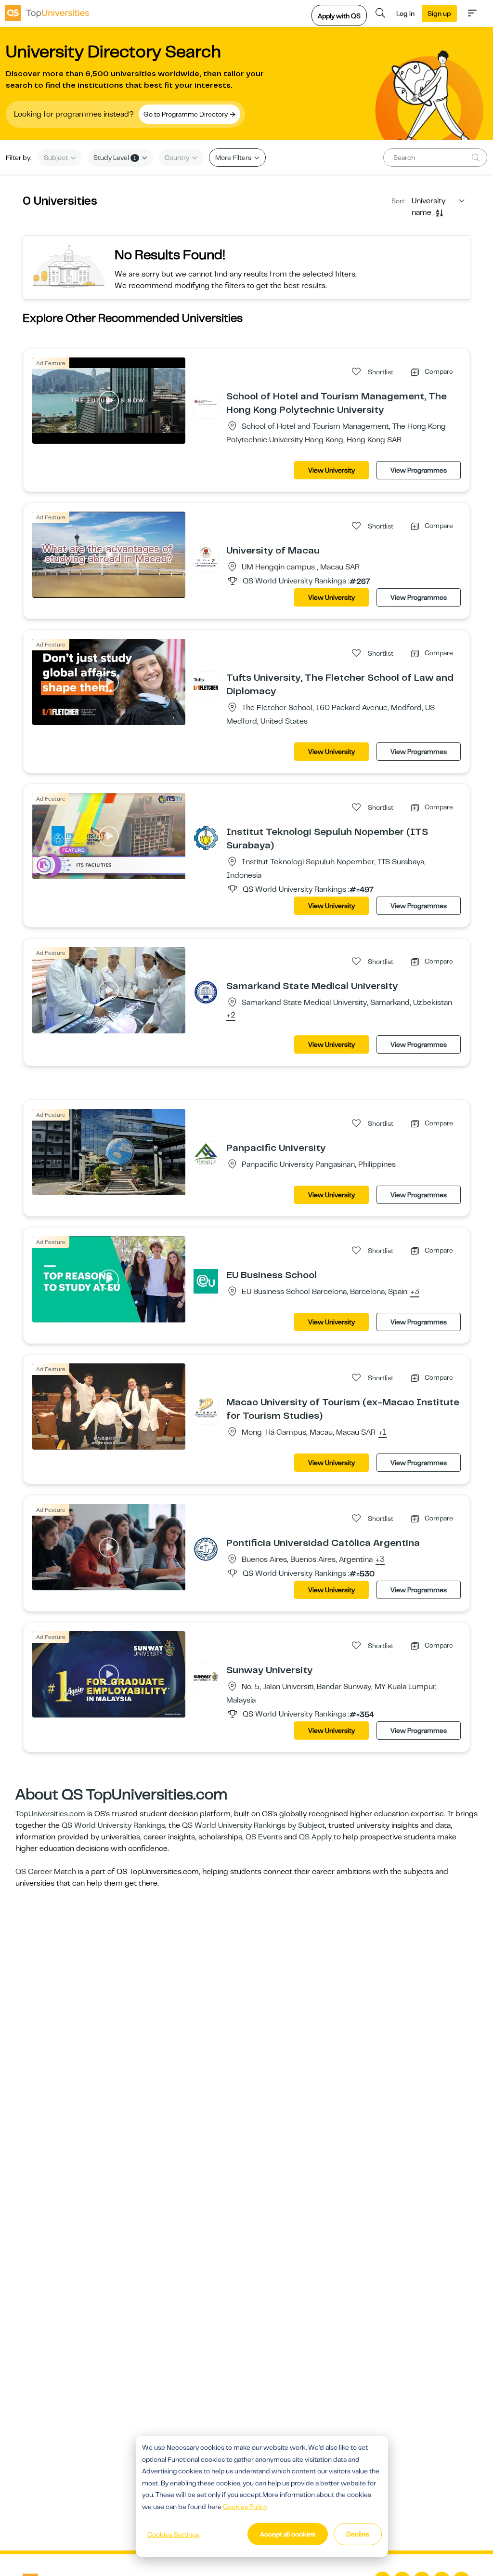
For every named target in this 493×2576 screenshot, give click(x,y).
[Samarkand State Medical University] (206, 992)
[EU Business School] (206, 1281)
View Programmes (419, 470)
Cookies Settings (173, 2535)
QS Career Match (46, 1872)
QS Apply (315, 1837)
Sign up (439, 13)
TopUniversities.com (50, 1814)
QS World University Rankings (113, 1825)
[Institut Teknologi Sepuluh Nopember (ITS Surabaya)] (206, 838)
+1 (383, 1433)
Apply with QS (339, 16)
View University (331, 470)
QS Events (264, 1837)
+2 (231, 1016)
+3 (415, 1292)
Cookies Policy (245, 2507)
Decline (358, 2534)
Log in (405, 13)
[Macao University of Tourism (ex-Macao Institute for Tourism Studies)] (206, 1408)
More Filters (234, 158)
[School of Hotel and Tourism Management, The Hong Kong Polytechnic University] (206, 402)
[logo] (47, 13)
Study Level (115, 158)
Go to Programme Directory (186, 114)
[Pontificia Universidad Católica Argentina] (206, 1549)
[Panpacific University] (206, 1154)
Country (178, 158)
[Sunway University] (206, 1676)
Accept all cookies (288, 2534)
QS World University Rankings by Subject (253, 1825)
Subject (57, 158)
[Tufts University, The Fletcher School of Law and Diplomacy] (206, 684)
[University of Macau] (206, 556)
